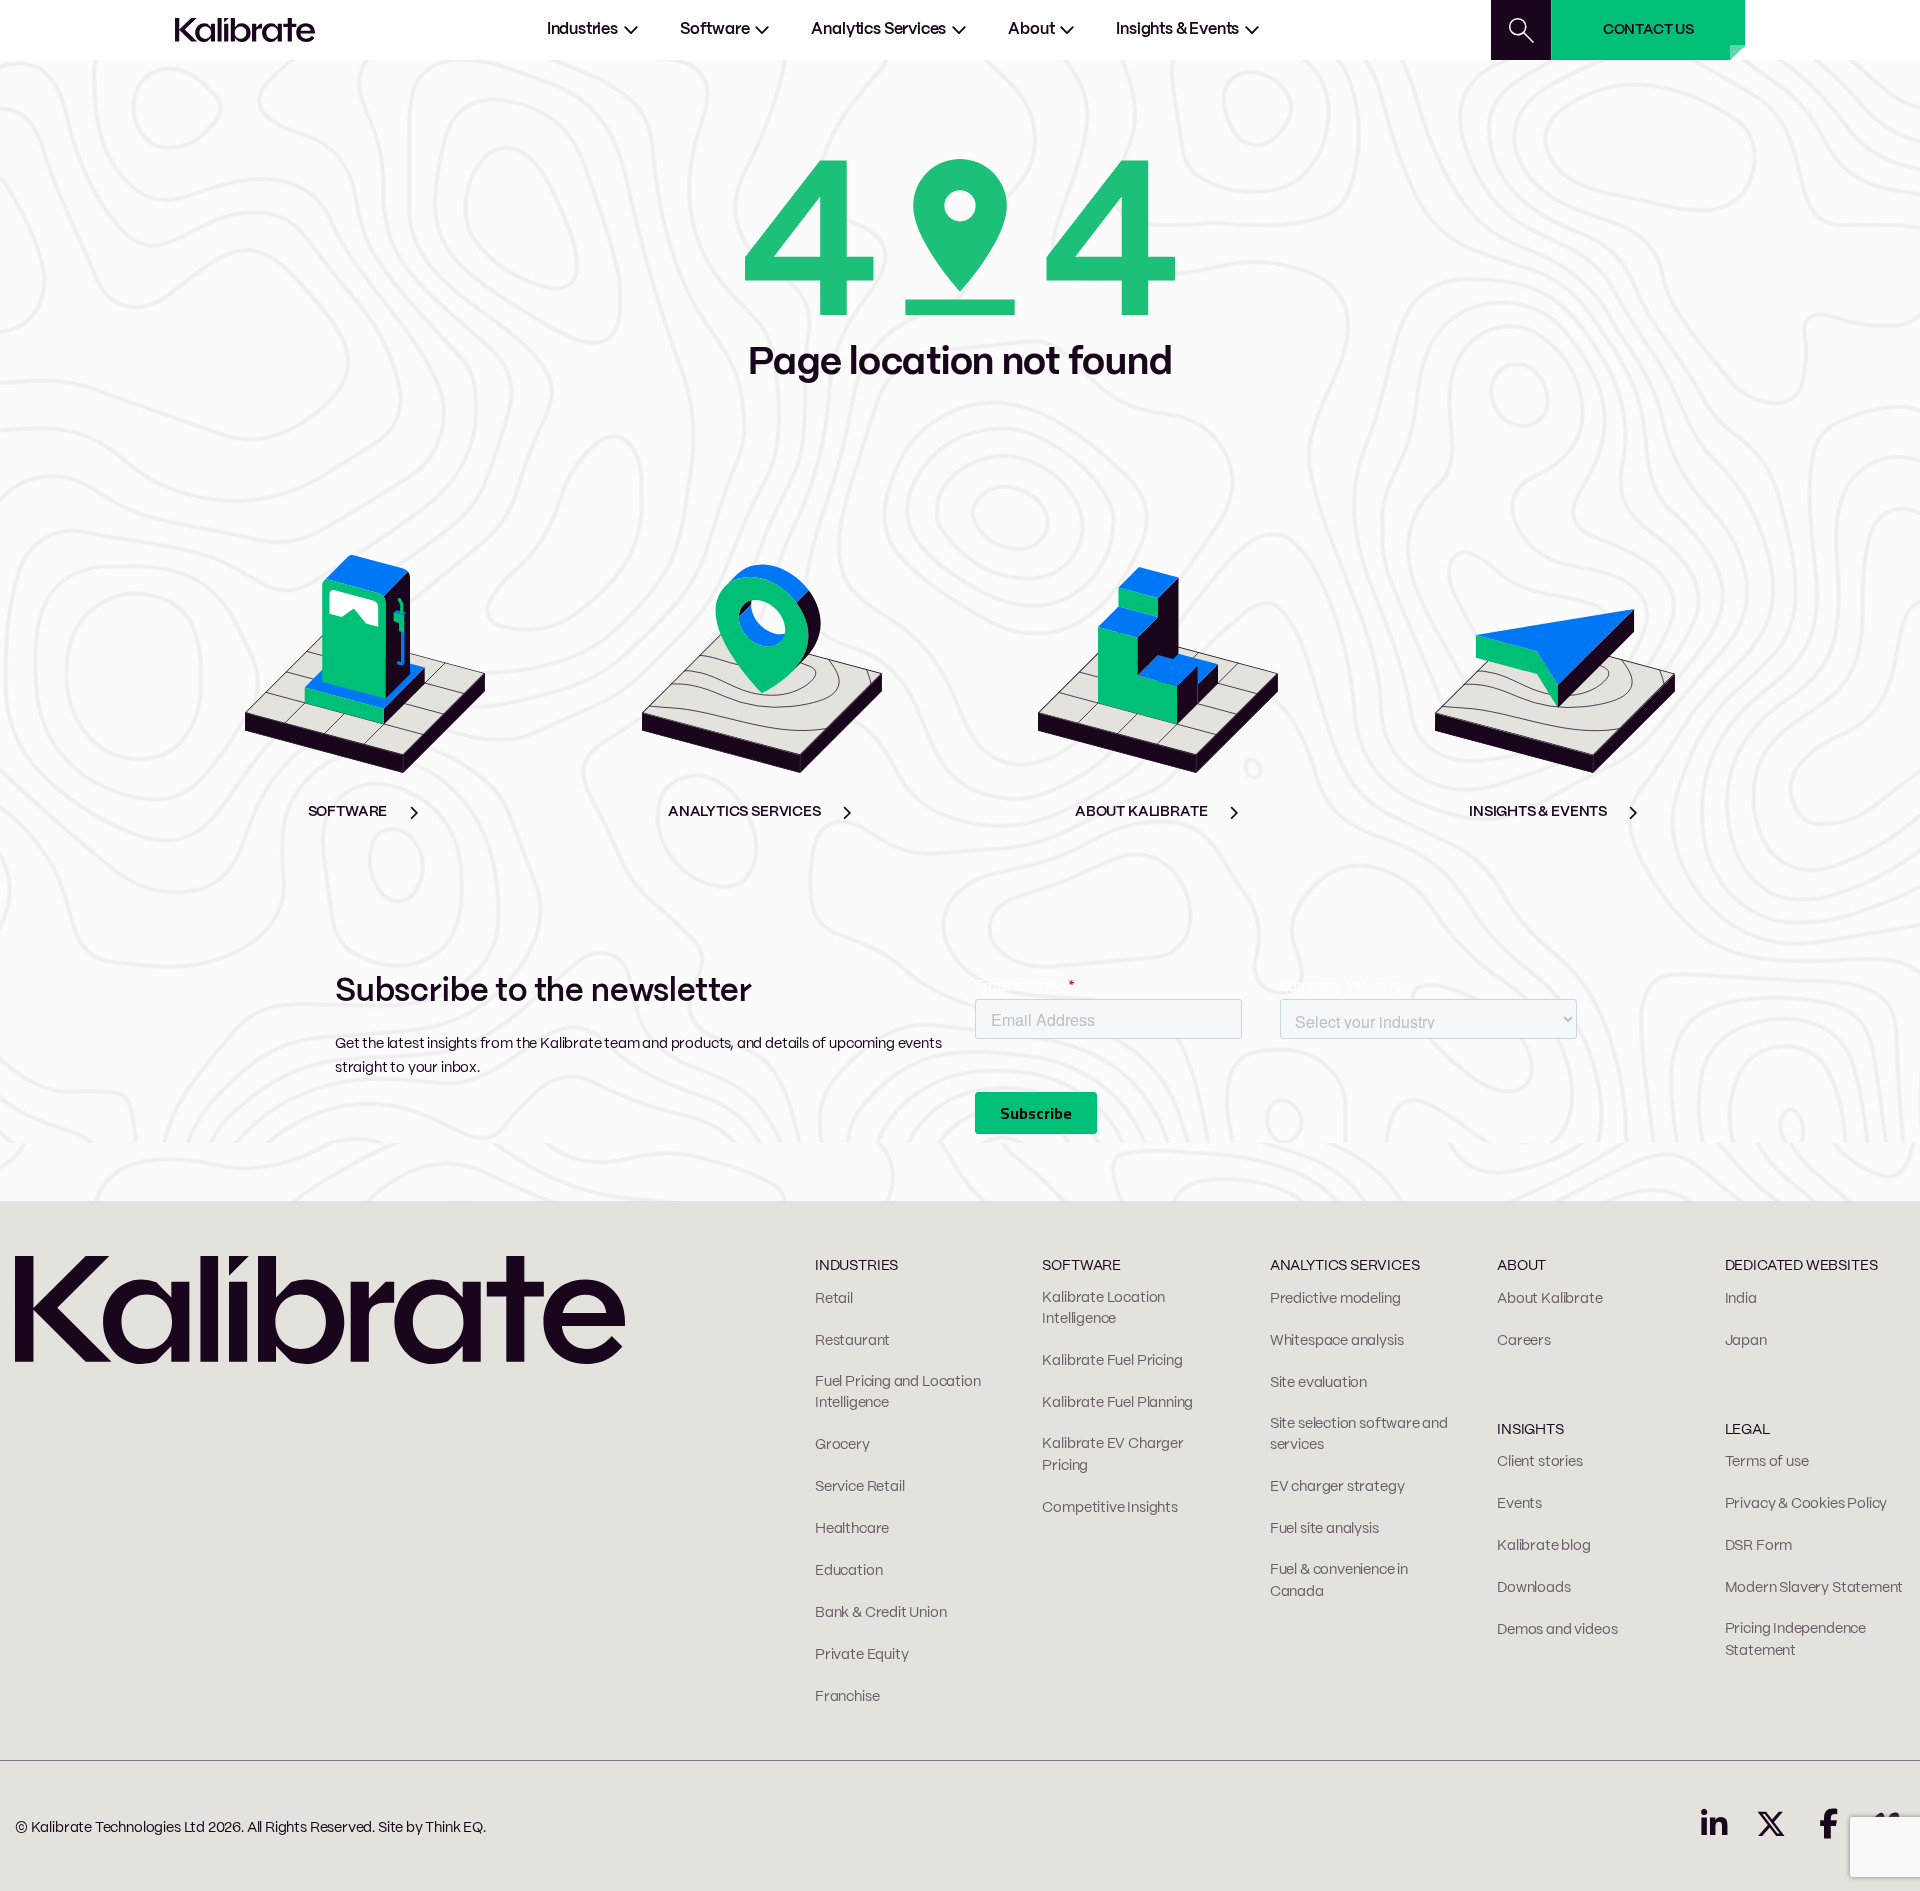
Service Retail (859, 1487)
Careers (1524, 1341)
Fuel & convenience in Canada (1339, 1581)
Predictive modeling (1335, 1299)
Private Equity (861, 1655)
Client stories (1539, 1462)
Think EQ (454, 1828)
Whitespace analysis (1337, 1341)
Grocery (842, 1445)
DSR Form (1759, 1546)
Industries (582, 29)
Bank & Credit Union (881, 1613)
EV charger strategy (1337, 1487)
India (1741, 1299)
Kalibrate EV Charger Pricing (1112, 1455)
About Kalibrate (1549, 1299)
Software (715, 29)
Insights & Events (1177, 29)
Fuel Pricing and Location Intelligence (898, 1393)
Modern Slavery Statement (1814, 1588)
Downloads (1533, 1588)
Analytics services (878, 29)
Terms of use (1767, 1462)
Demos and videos (1557, 1630)
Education (848, 1571)
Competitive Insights (1109, 1508)
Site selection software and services (1359, 1435)
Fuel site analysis (1324, 1529)
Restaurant (852, 1341)
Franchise (847, 1697)
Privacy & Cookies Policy (1806, 1504)
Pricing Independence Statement (1795, 1640)
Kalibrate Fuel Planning (1117, 1403)
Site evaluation (1318, 1383)
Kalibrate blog (1543, 1546)
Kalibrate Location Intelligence (1103, 1309)
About (1031, 29)
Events (1519, 1504)
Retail (834, 1299)
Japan (1746, 1341)
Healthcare (852, 1529)
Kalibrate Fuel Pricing (1112, 1361)
